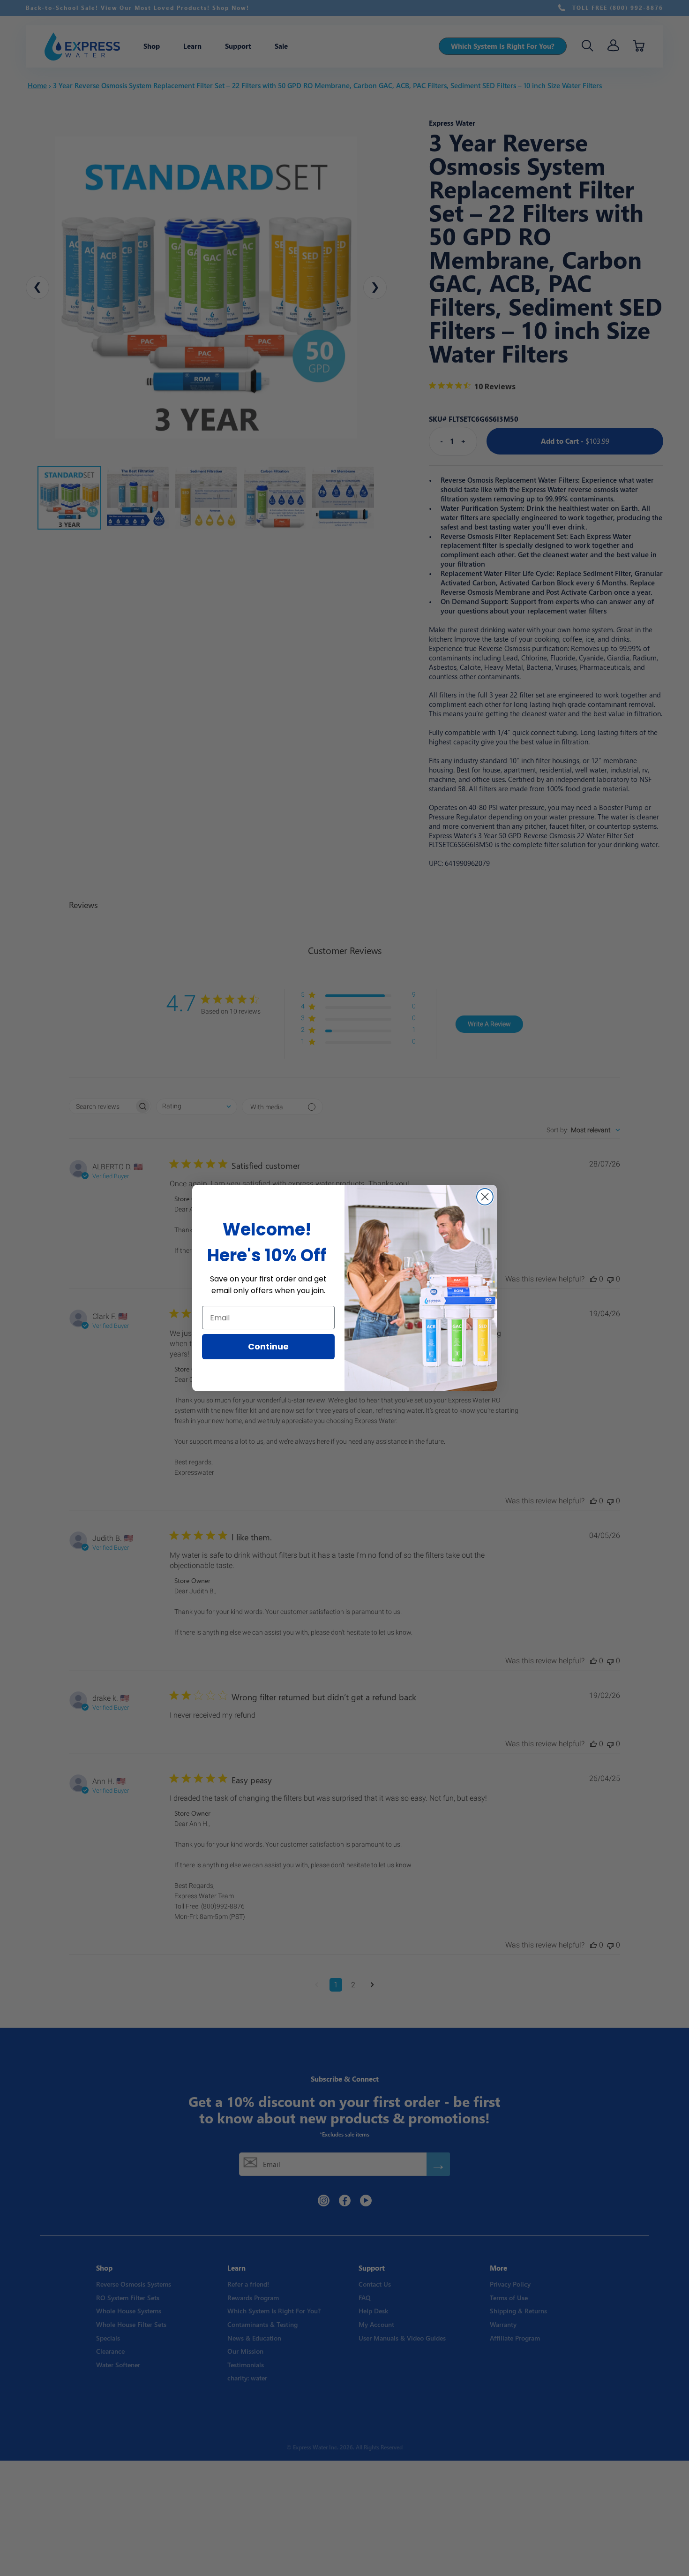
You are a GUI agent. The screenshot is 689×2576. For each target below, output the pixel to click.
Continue (268, 1346)
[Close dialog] (485, 1197)
